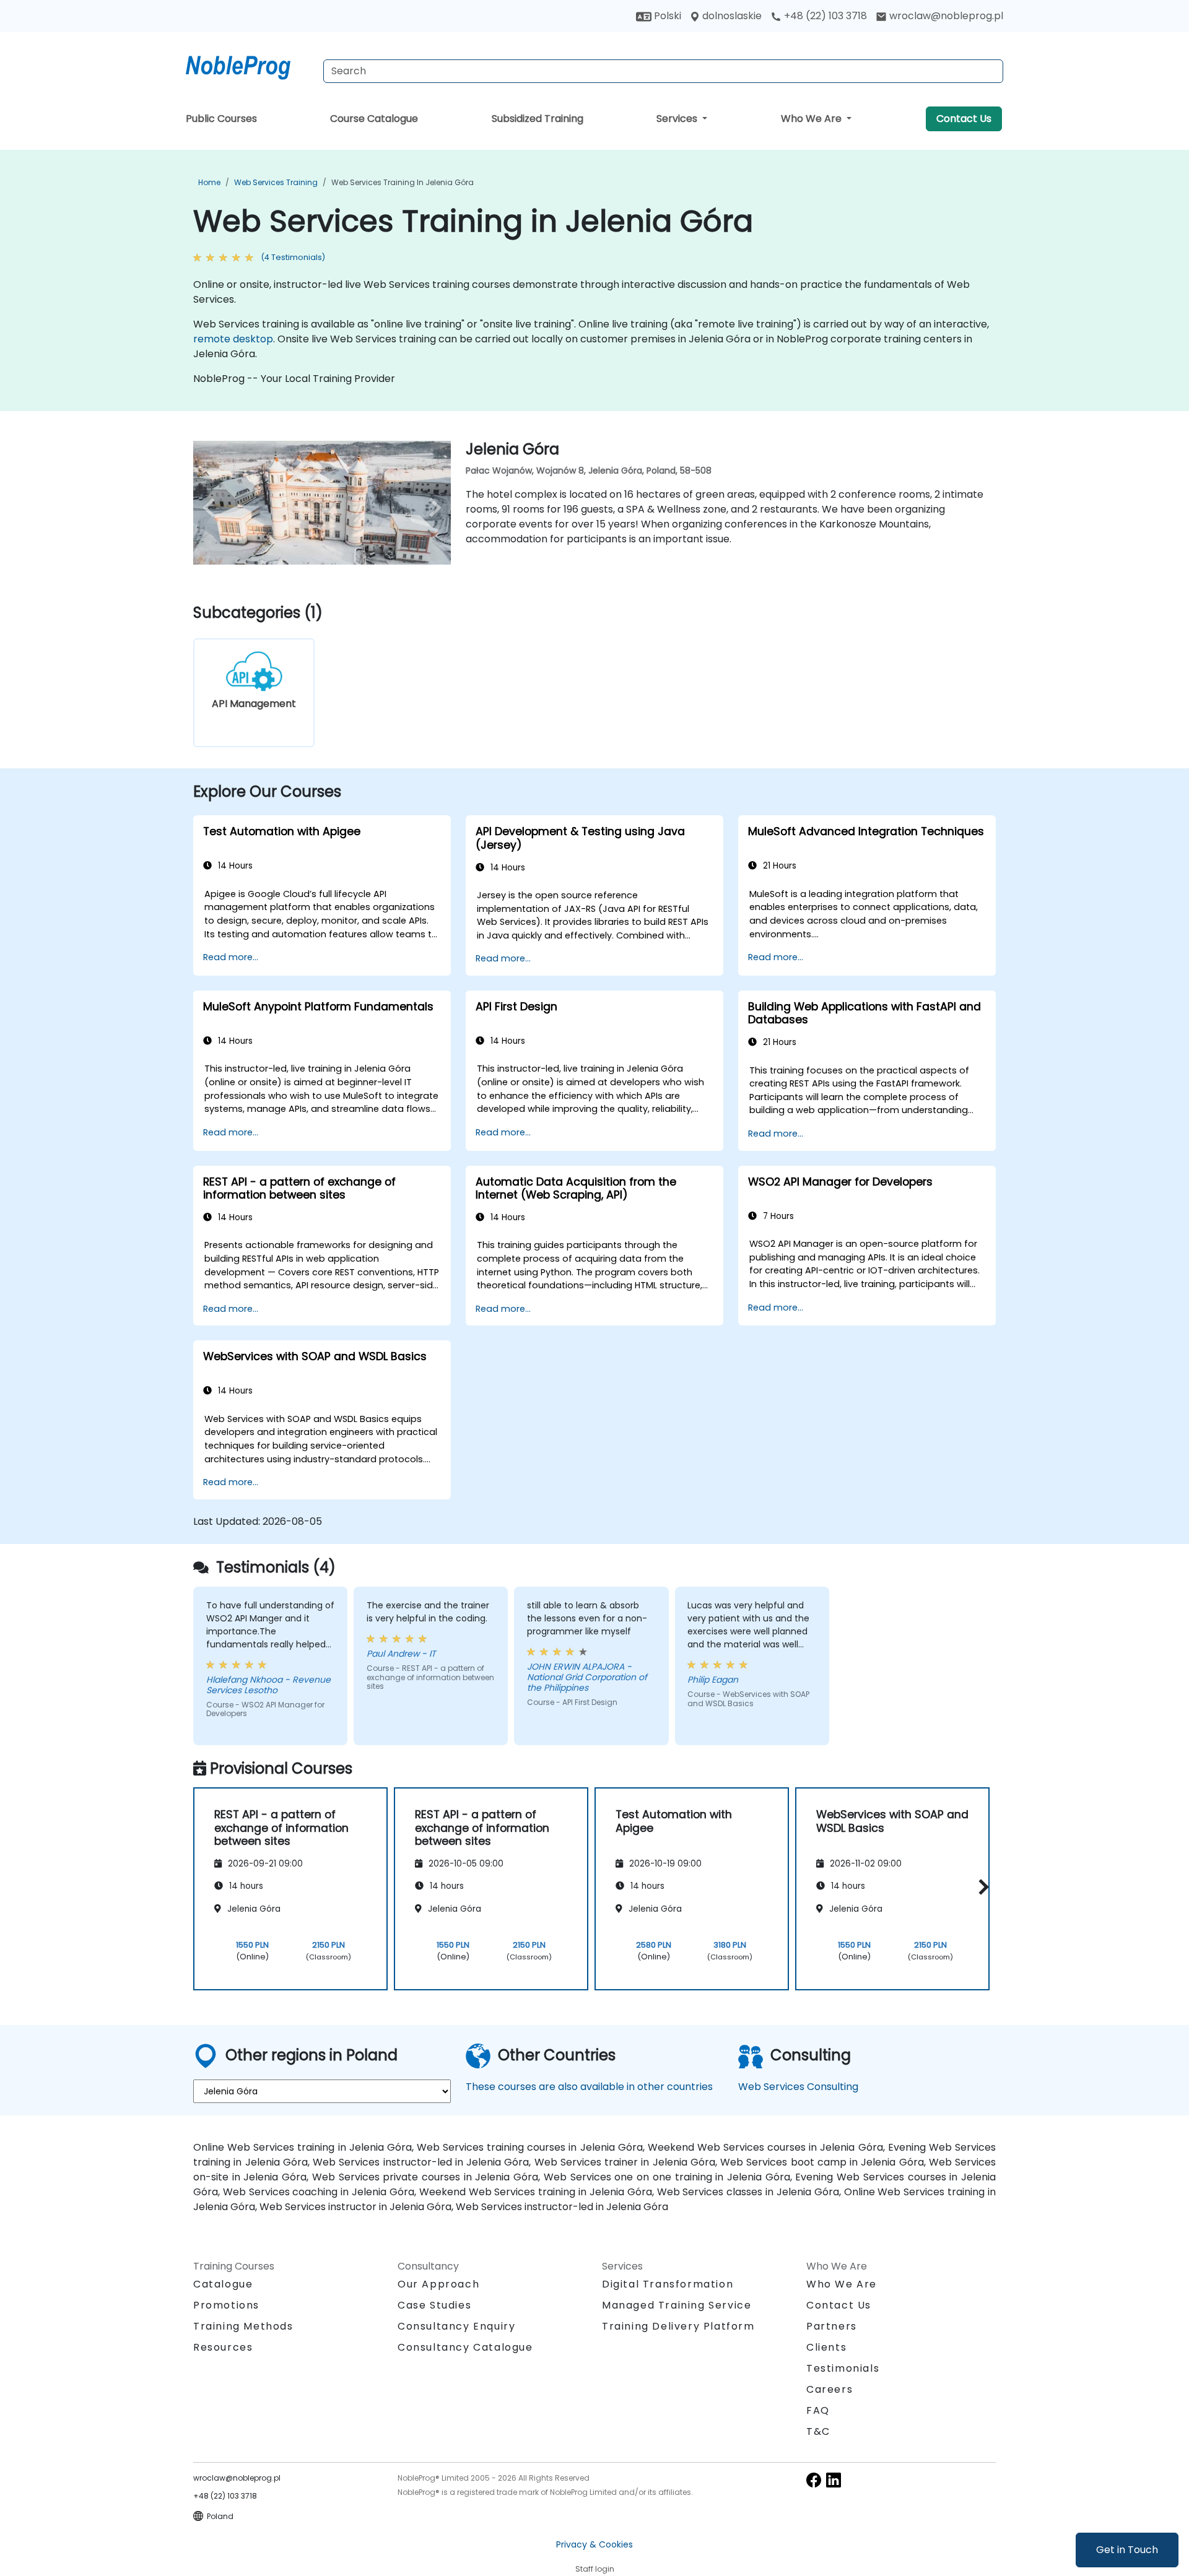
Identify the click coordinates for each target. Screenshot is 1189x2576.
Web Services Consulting (798, 2087)
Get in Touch (1127, 2550)
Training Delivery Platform (678, 2326)
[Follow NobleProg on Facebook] (814, 2480)
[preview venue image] (212, 508)
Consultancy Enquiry (456, 2327)
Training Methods (243, 2326)
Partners (832, 2326)
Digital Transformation (668, 2284)
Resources (223, 2347)
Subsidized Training (538, 119)
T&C (818, 2431)
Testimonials (843, 2368)
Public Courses (221, 119)
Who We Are (812, 119)
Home (209, 182)
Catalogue (223, 2284)
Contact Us (964, 119)
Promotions (226, 2305)
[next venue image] (432, 508)
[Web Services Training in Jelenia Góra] (250, 65)
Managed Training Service (677, 2305)
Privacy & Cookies (594, 2544)
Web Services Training (276, 182)
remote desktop (233, 339)
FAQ (818, 2410)
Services (678, 119)
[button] (981, 1887)
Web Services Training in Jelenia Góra (403, 182)
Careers (830, 2389)
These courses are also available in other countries (589, 2087)
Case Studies (434, 2305)
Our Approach (438, 2284)
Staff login (595, 2569)
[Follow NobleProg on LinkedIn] (834, 2480)
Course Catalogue (374, 119)
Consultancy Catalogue (465, 2347)
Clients (826, 2347)
